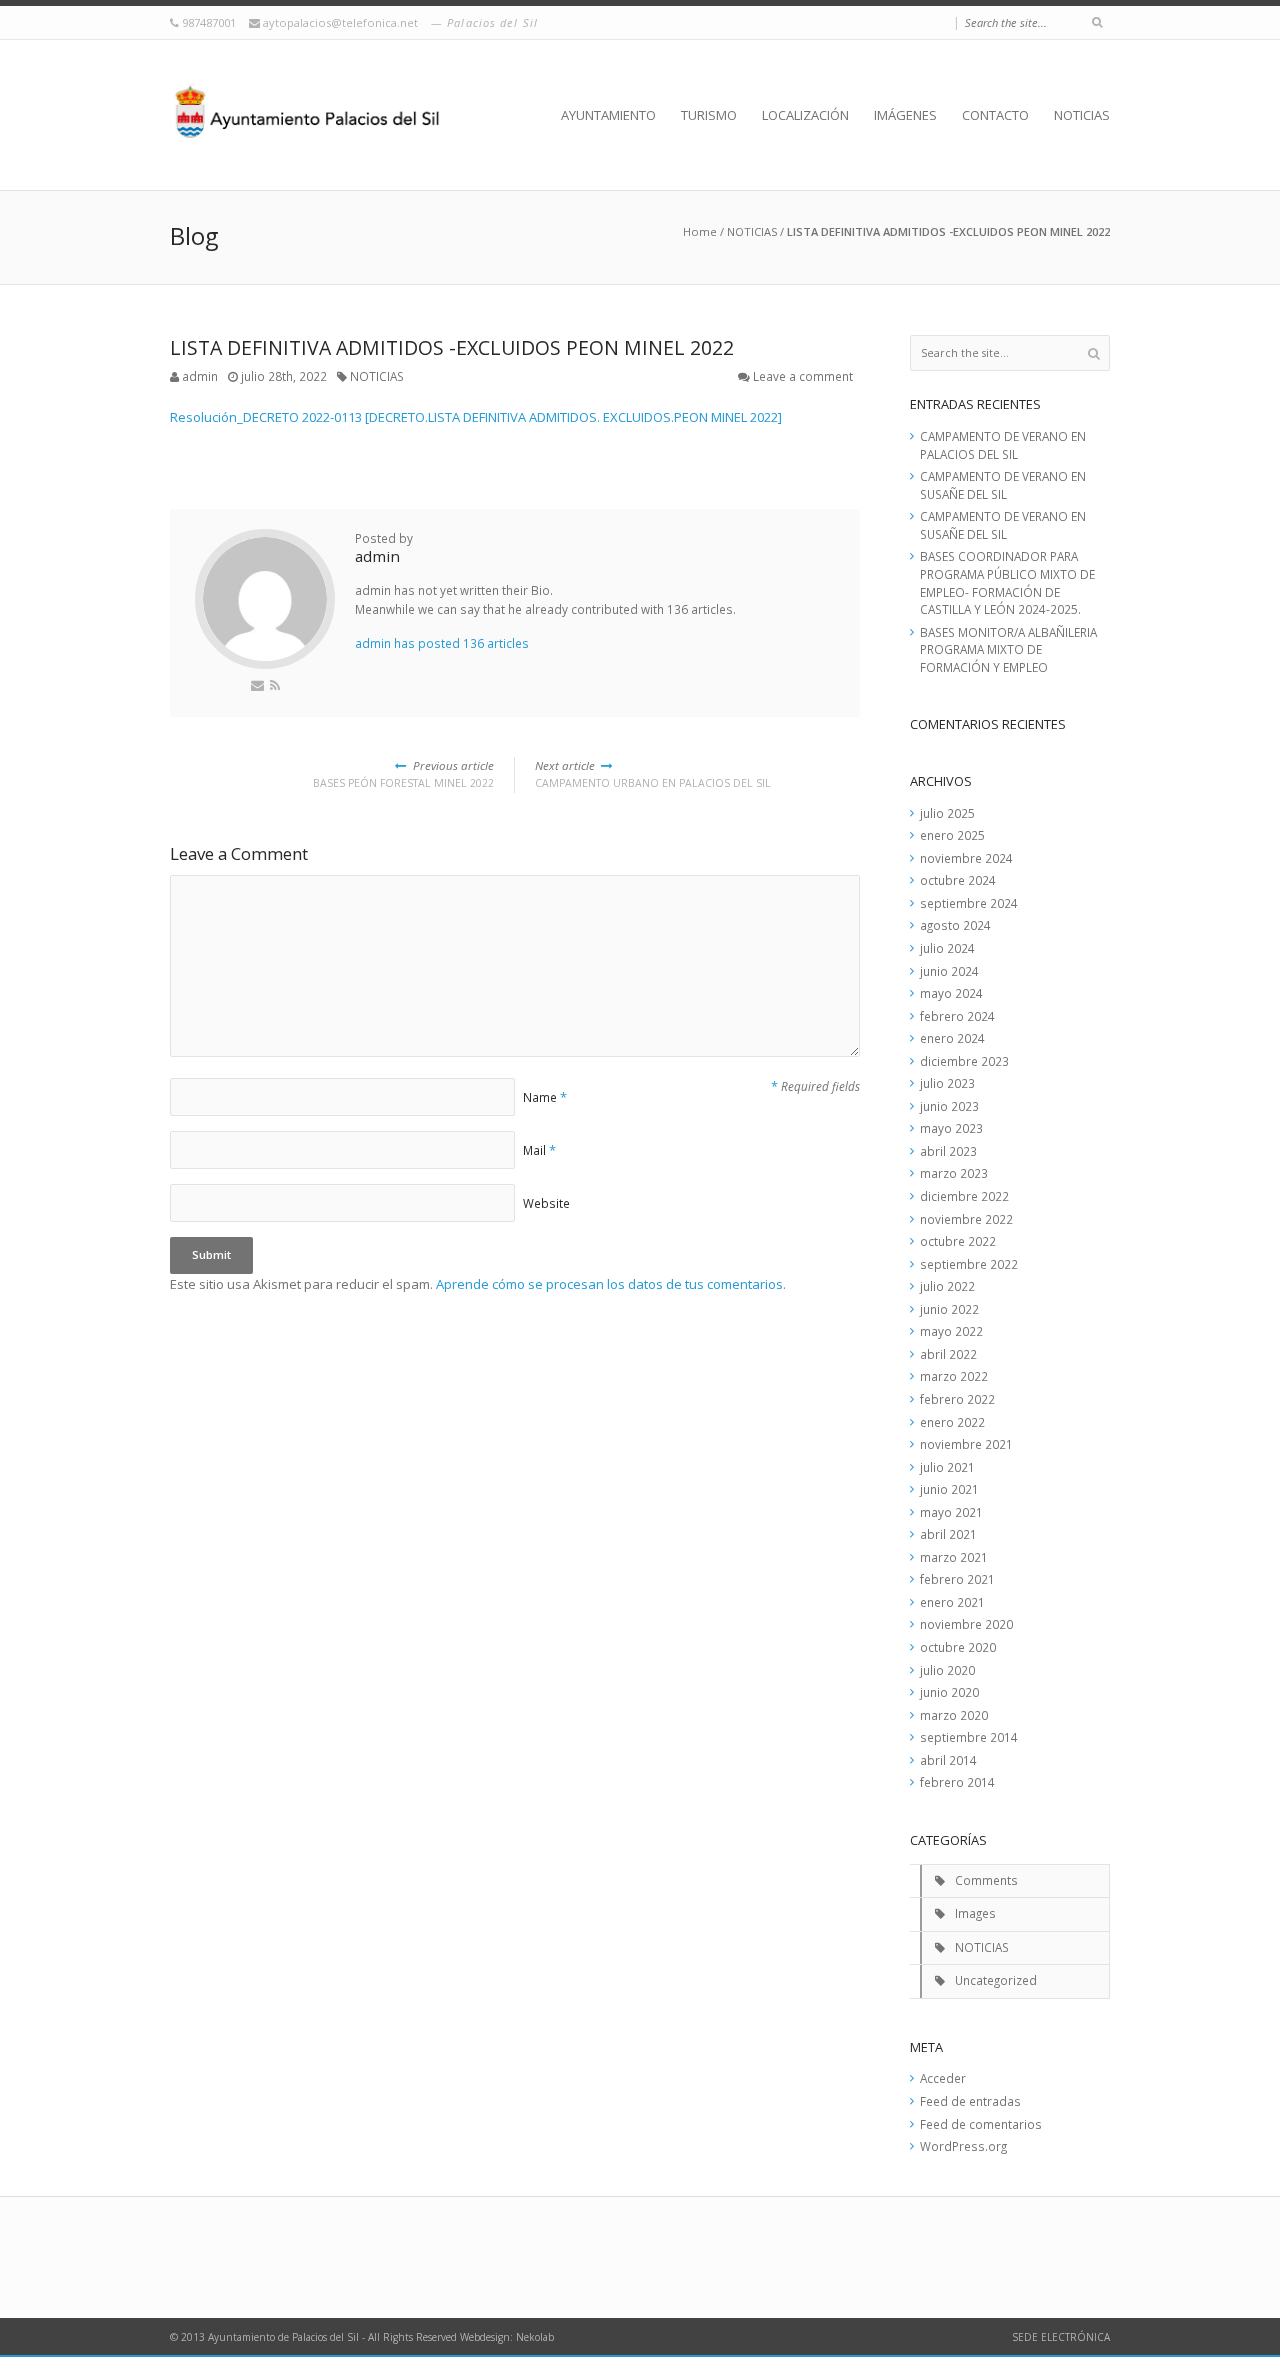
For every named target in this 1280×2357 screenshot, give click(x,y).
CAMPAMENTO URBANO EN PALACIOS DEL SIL (653, 774)
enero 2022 (952, 1422)
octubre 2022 (958, 1241)
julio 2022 (947, 1286)
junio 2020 (949, 1692)
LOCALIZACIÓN (805, 115)
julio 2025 (947, 813)
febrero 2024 (957, 1016)
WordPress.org (963, 2146)
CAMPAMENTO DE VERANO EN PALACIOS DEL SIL (1003, 445)
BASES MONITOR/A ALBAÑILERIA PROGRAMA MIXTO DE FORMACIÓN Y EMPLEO (1008, 649)
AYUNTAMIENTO (608, 115)
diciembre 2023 (964, 1061)
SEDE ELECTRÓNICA (1061, 2337)
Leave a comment (803, 376)
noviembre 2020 (966, 1624)
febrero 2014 (957, 1782)
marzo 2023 (954, 1173)
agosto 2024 (955, 925)
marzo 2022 (954, 1376)
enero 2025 (952, 835)
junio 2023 (949, 1106)
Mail (534, 1150)
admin (200, 376)
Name (540, 1097)
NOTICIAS (1082, 115)
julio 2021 (947, 1467)
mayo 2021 (951, 1512)
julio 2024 (947, 948)
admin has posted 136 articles (442, 643)
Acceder (943, 2078)
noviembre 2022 (966, 1219)
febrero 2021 (957, 1579)
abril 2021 (948, 1534)
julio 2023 (947, 1083)
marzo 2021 (954, 1557)
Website (546, 1203)
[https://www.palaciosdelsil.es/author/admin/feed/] (275, 685)
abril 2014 (948, 1760)
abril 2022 (948, 1354)
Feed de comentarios (981, 2124)
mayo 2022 (951, 1331)
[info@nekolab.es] (257, 685)
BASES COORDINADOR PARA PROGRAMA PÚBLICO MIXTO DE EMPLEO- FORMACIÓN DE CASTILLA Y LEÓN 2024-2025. (1007, 582)
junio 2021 (949, 1489)
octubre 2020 (958, 1647)
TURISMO (709, 115)
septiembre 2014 (969, 1737)
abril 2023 (948, 1151)
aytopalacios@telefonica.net (342, 22)
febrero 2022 (957, 1399)
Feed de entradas (970, 2101)
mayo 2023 (951, 1128)
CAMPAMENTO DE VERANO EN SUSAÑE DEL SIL (1003, 485)
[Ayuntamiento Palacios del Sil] (307, 115)
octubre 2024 (958, 880)
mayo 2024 (951, 993)
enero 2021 (952, 1602)
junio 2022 (949, 1309)
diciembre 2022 (964, 1196)
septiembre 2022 (969, 1264)
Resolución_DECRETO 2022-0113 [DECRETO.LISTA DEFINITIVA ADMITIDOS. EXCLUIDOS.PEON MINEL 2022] (476, 417)
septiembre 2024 (969, 903)
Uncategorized (996, 1980)
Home (700, 231)
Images (975, 1913)
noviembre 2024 (966, 858)
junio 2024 (949, 971)
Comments (986, 1880)
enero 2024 (952, 1038)
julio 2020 (947, 1670)
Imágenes (905, 115)
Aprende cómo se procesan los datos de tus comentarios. (611, 1284)
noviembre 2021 (966, 1444)
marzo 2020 (954, 1715)
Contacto (995, 115)
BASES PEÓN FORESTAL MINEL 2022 (403, 774)
